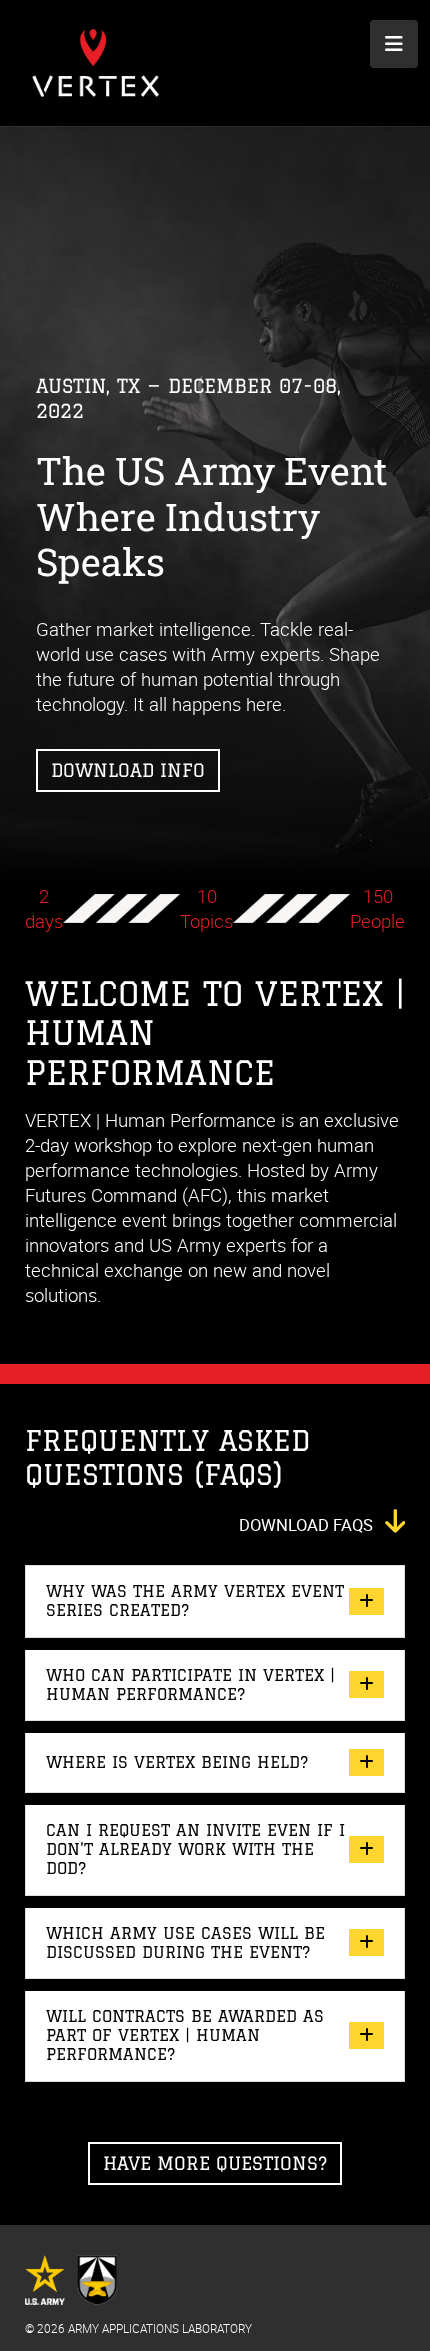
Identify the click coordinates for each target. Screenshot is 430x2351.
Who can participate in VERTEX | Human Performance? (190, 1684)
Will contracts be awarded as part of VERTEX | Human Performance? (185, 2035)
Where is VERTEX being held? (177, 1762)
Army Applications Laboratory (160, 2328)
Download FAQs (308, 1525)
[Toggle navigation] (394, 44)
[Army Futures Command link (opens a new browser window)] (71, 2270)
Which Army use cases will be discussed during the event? (185, 1942)
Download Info (128, 770)
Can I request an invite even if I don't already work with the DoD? (195, 1849)
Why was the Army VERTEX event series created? (195, 1600)
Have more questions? (215, 2163)
